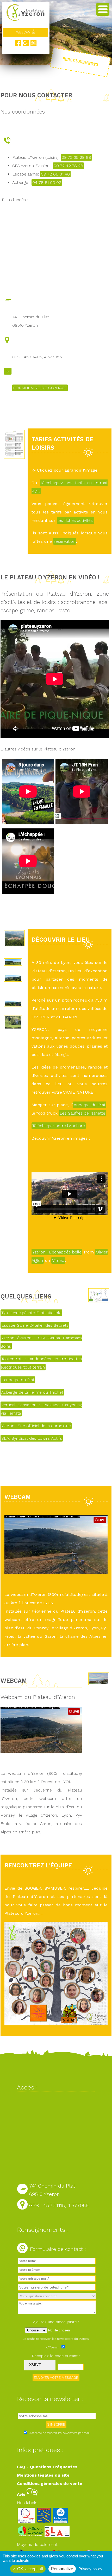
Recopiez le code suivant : (56, 2356)
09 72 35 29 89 (76, 157)
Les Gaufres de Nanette (82, 1113)
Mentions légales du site (43, 2475)
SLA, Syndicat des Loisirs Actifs (32, 1438)
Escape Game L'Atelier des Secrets (35, 1325)
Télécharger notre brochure (59, 1126)
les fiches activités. (76, 520)
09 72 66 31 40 (55, 174)
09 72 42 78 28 (68, 166)
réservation (65, 541)
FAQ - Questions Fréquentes (47, 2467)
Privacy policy (90, 2569)
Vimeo (58, 1260)
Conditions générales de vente (50, 2484)
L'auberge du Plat (18, 1380)
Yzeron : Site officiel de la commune (36, 1426)
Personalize (62, 2569)
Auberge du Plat (90, 1105)
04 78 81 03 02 (47, 182)
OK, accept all (30, 2569)
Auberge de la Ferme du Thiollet (32, 1392)
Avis (22, 2494)
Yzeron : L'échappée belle (57, 1252)
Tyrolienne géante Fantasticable (31, 1313)
